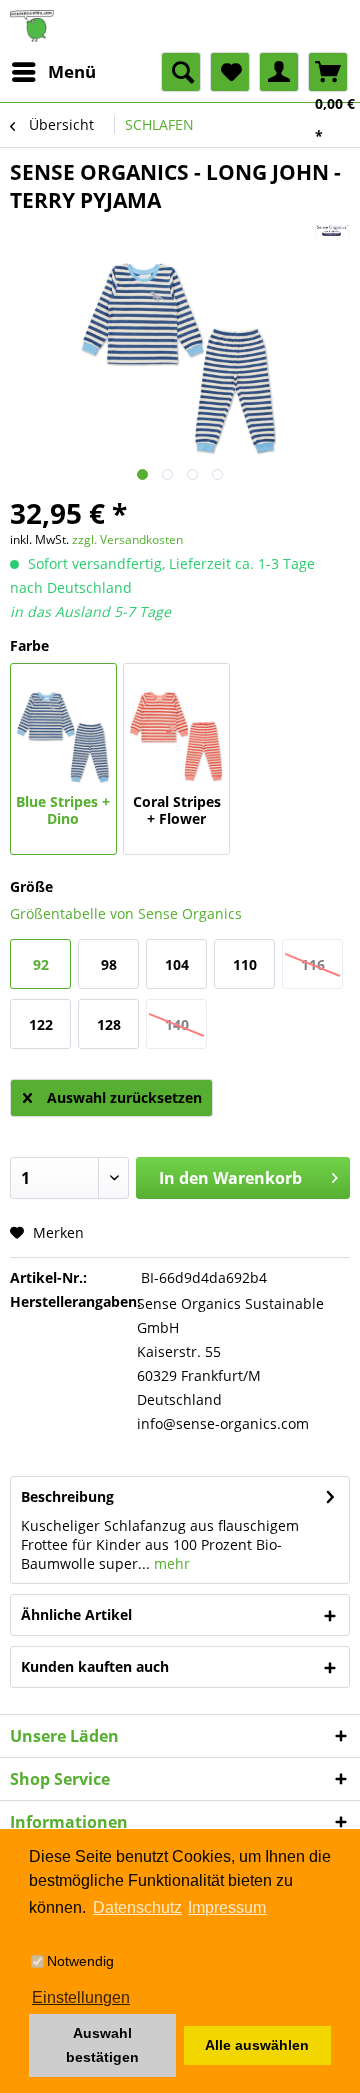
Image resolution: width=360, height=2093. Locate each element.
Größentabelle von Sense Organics (126, 913)
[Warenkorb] (328, 72)
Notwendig (80, 1961)
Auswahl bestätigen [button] (102, 2045)
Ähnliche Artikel (76, 1614)
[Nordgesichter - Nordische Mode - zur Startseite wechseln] (180, 26)
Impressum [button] (227, 1907)
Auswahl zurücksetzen (124, 1097)
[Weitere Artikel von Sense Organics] (332, 231)
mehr (170, 1563)
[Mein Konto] (279, 72)
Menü (72, 71)
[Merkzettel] (230, 72)
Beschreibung (67, 1496)
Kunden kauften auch (95, 1666)
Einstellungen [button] (81, 1997)
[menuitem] (53, 72)
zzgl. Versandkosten (127, 539)
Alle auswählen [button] (257, 2045)
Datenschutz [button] (137, 1907)
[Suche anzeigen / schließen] (181, 72)
